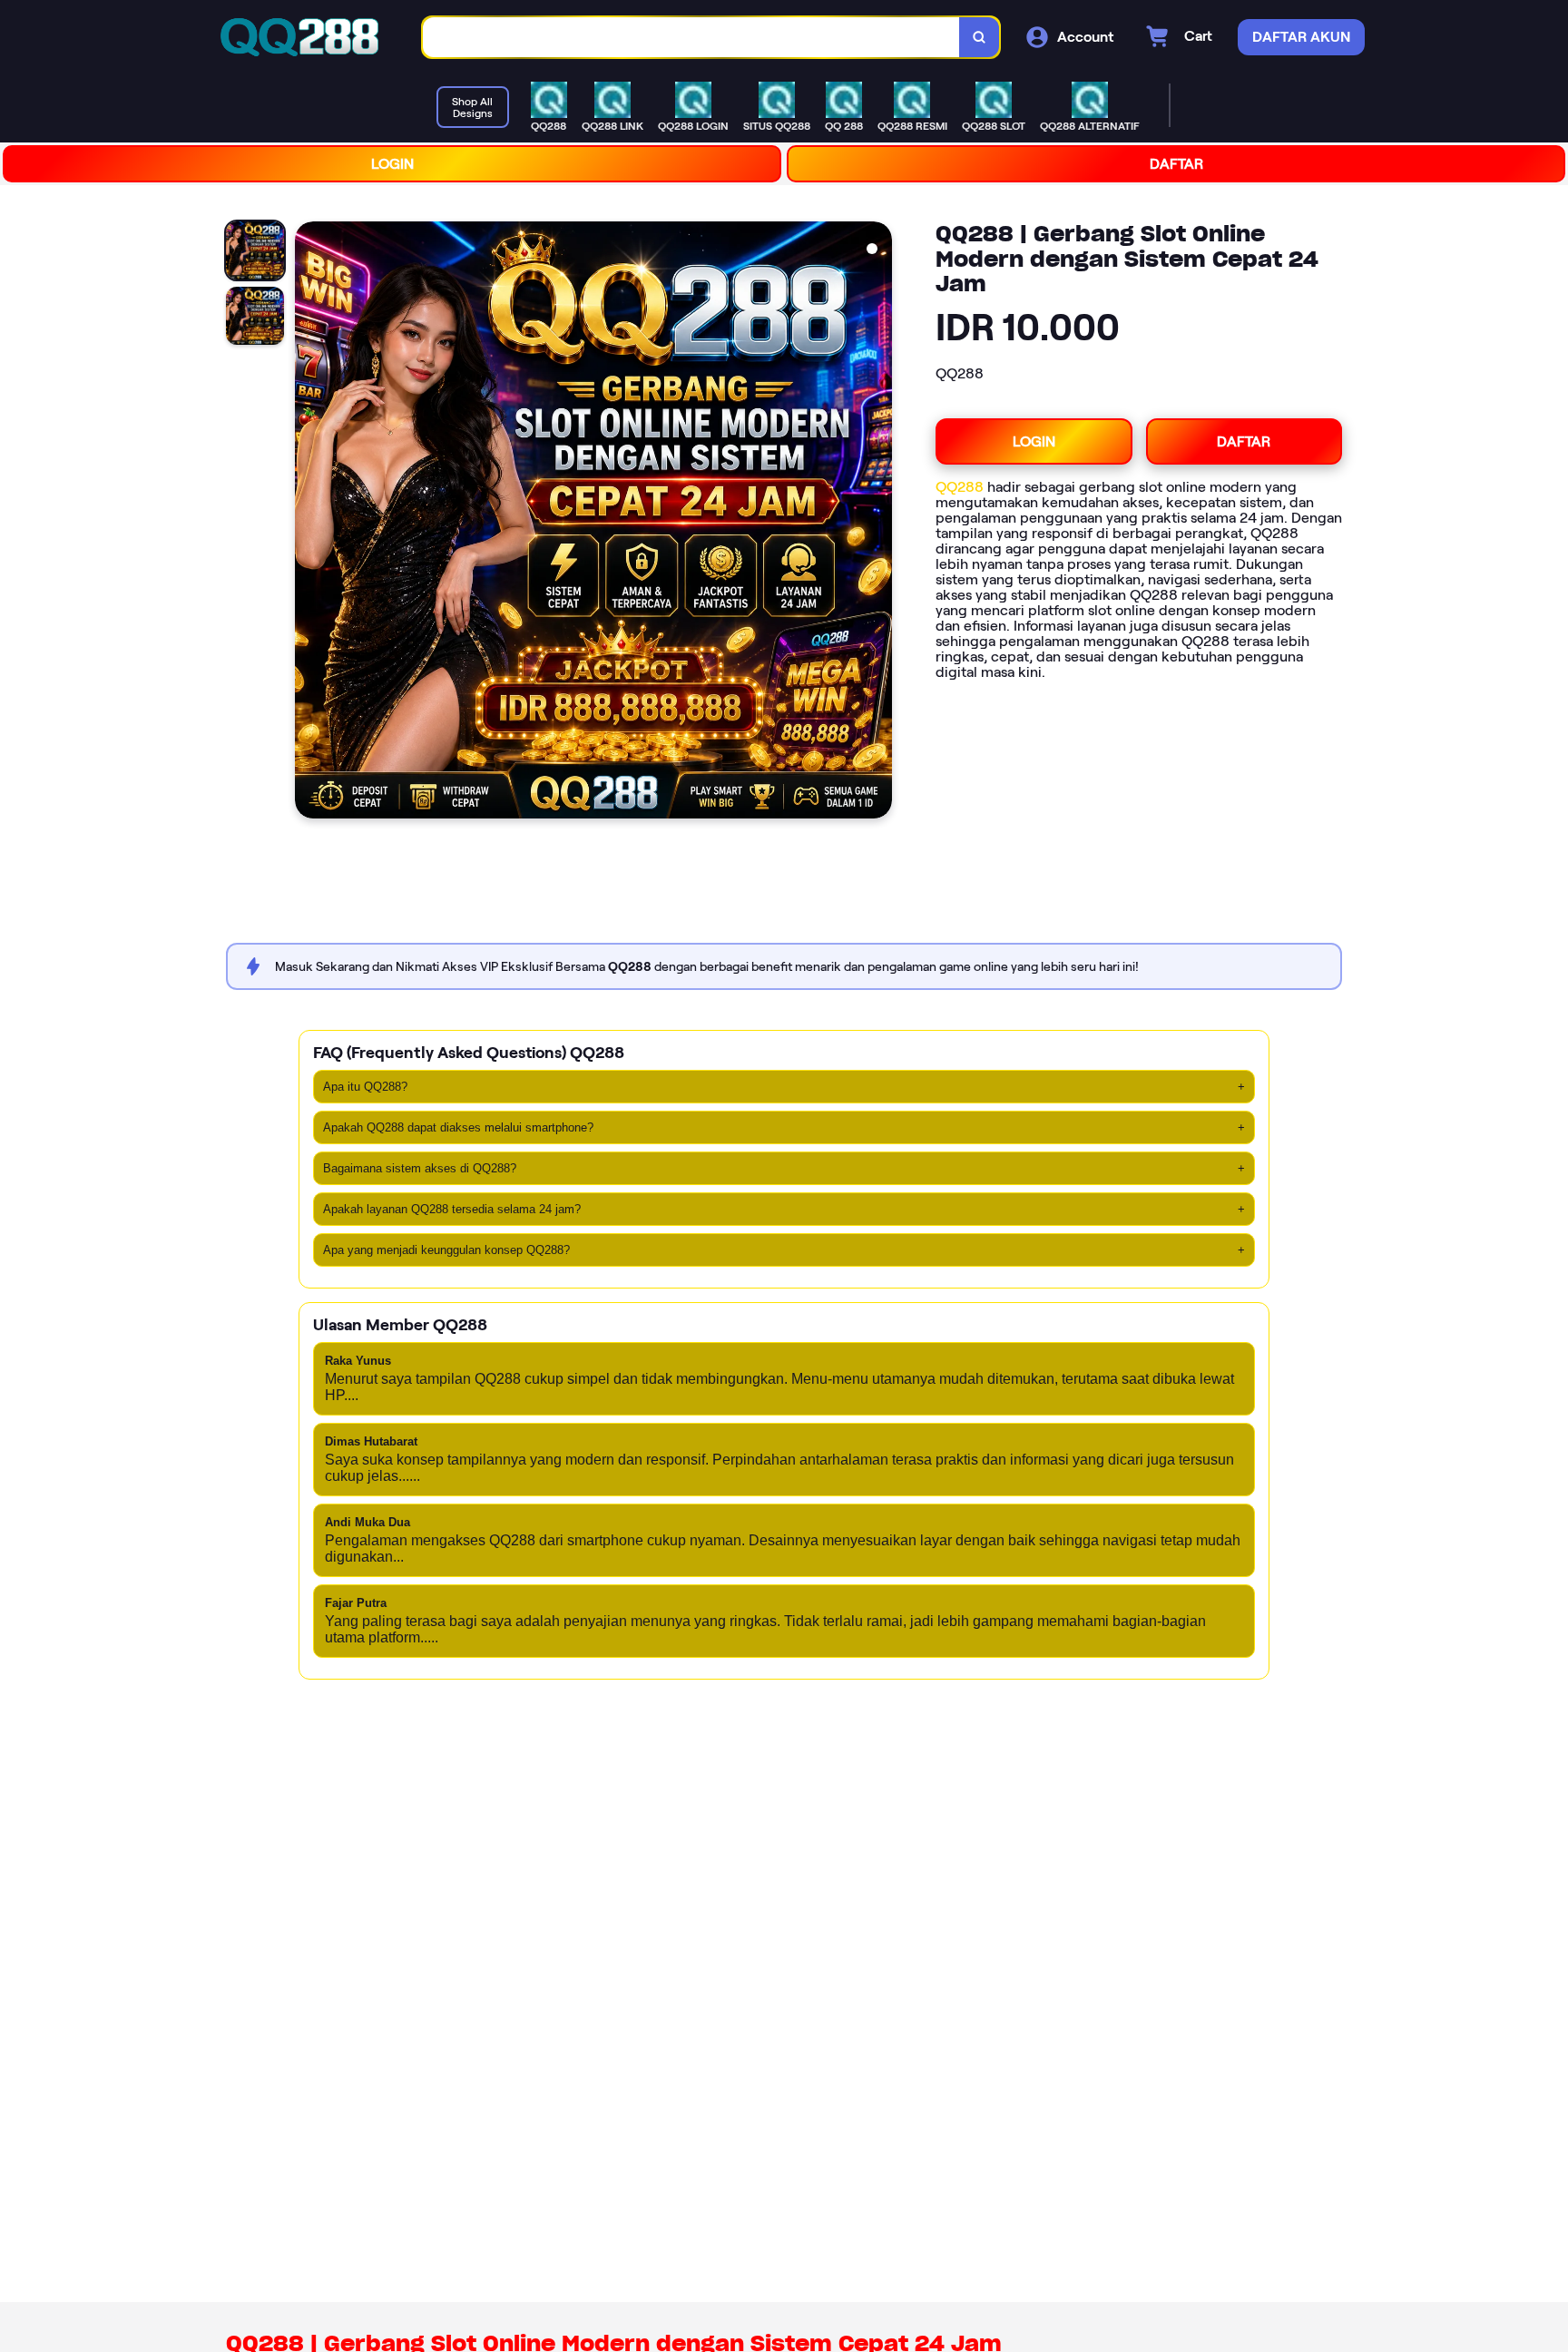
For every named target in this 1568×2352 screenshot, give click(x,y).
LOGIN (392, 164)
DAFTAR (1176, 164)
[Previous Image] (309, 523)
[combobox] (691, 38)
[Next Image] (877, 523)
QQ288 (960, 487)
